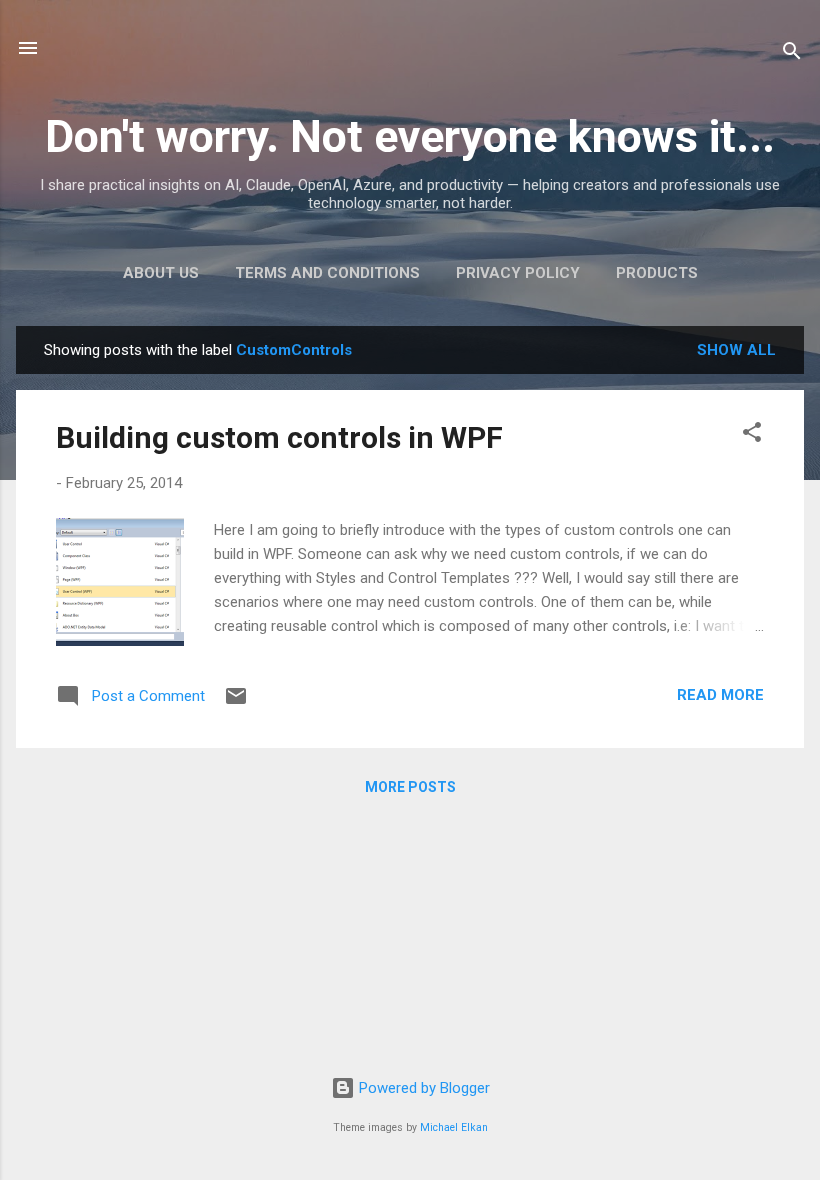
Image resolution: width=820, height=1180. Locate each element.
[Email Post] (236, 703)
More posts (410, 787)
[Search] (792, 54)
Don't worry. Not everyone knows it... (410, 136)
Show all (736, 350)
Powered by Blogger (422, 1088)
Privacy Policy (518, 273)
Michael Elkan (454, 1127)
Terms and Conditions (327, 273)
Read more (720, 695)
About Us (161, 273)
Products (657, 273)
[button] (752, 435)
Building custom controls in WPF (279, 437)
